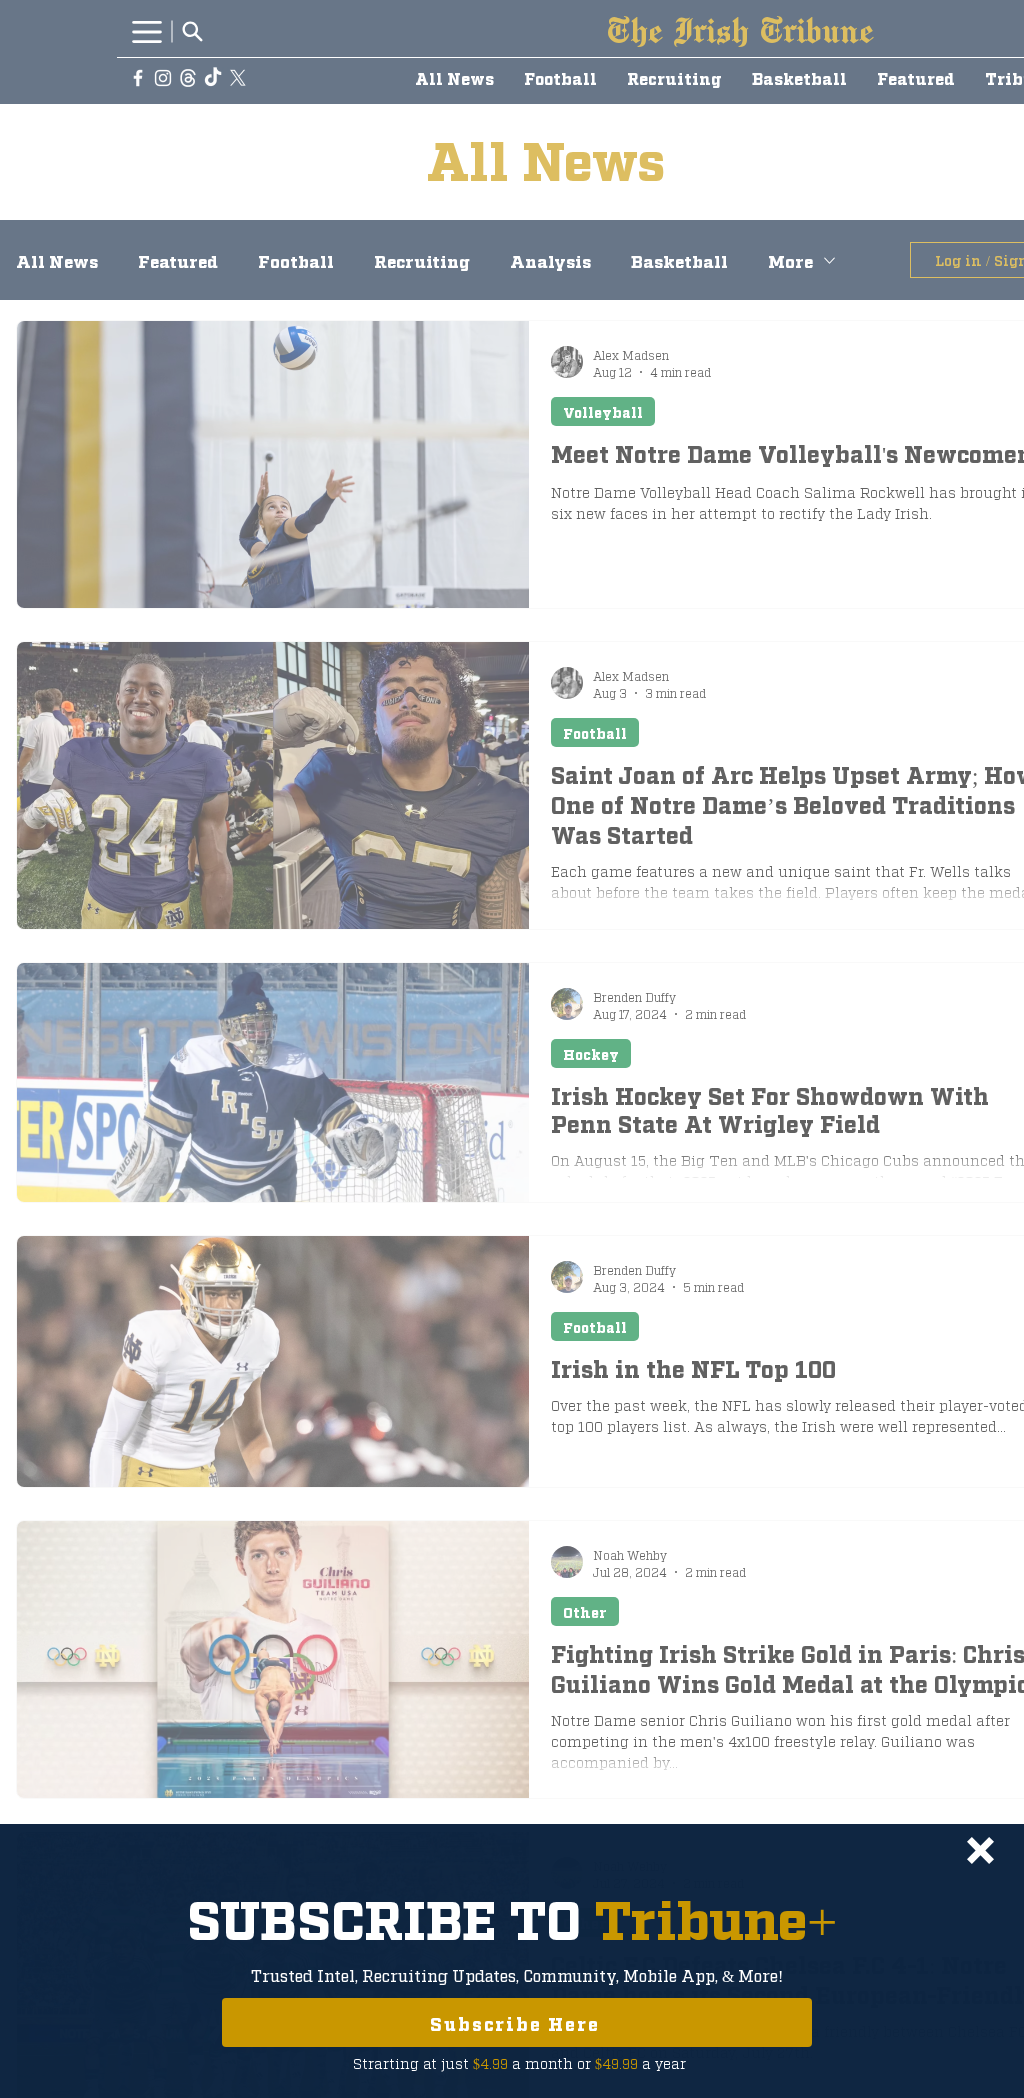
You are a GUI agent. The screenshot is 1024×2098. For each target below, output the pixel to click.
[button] (980, 1850)
